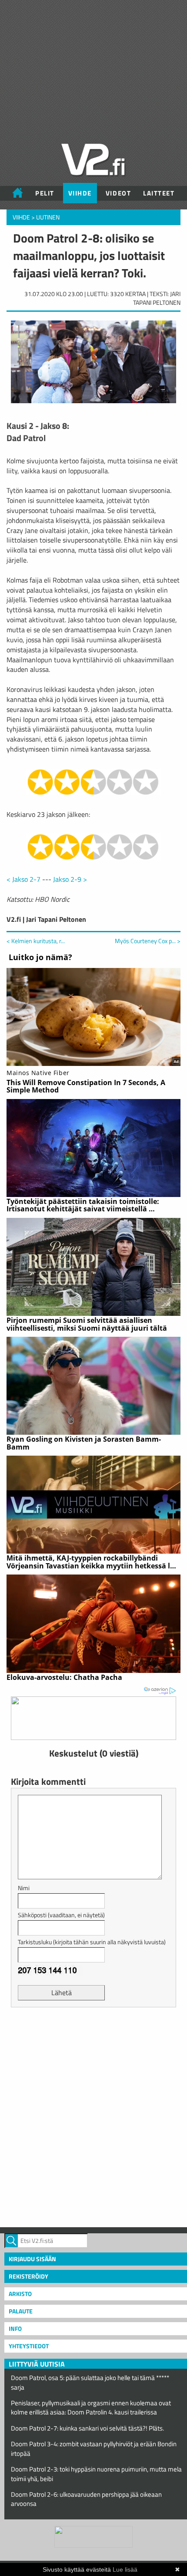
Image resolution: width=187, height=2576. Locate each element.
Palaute (21, 2311)
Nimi (24, 1888)
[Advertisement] (93, 2116)
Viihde (80, 193)
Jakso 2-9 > (70, 879)
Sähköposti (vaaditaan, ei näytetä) (61, 1915)
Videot (118, 193)
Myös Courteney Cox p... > (148, 941)
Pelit (45, 193)
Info (15, 2328)
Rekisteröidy (28, 2276)
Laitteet (159, 193)
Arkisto (20, 2294)
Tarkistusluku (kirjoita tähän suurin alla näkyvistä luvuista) (92, 1942)
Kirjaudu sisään (32, 2259)
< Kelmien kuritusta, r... (36, 941)
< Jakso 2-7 (23, 879)
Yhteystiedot (29, 2346)
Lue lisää (125, 2569)
